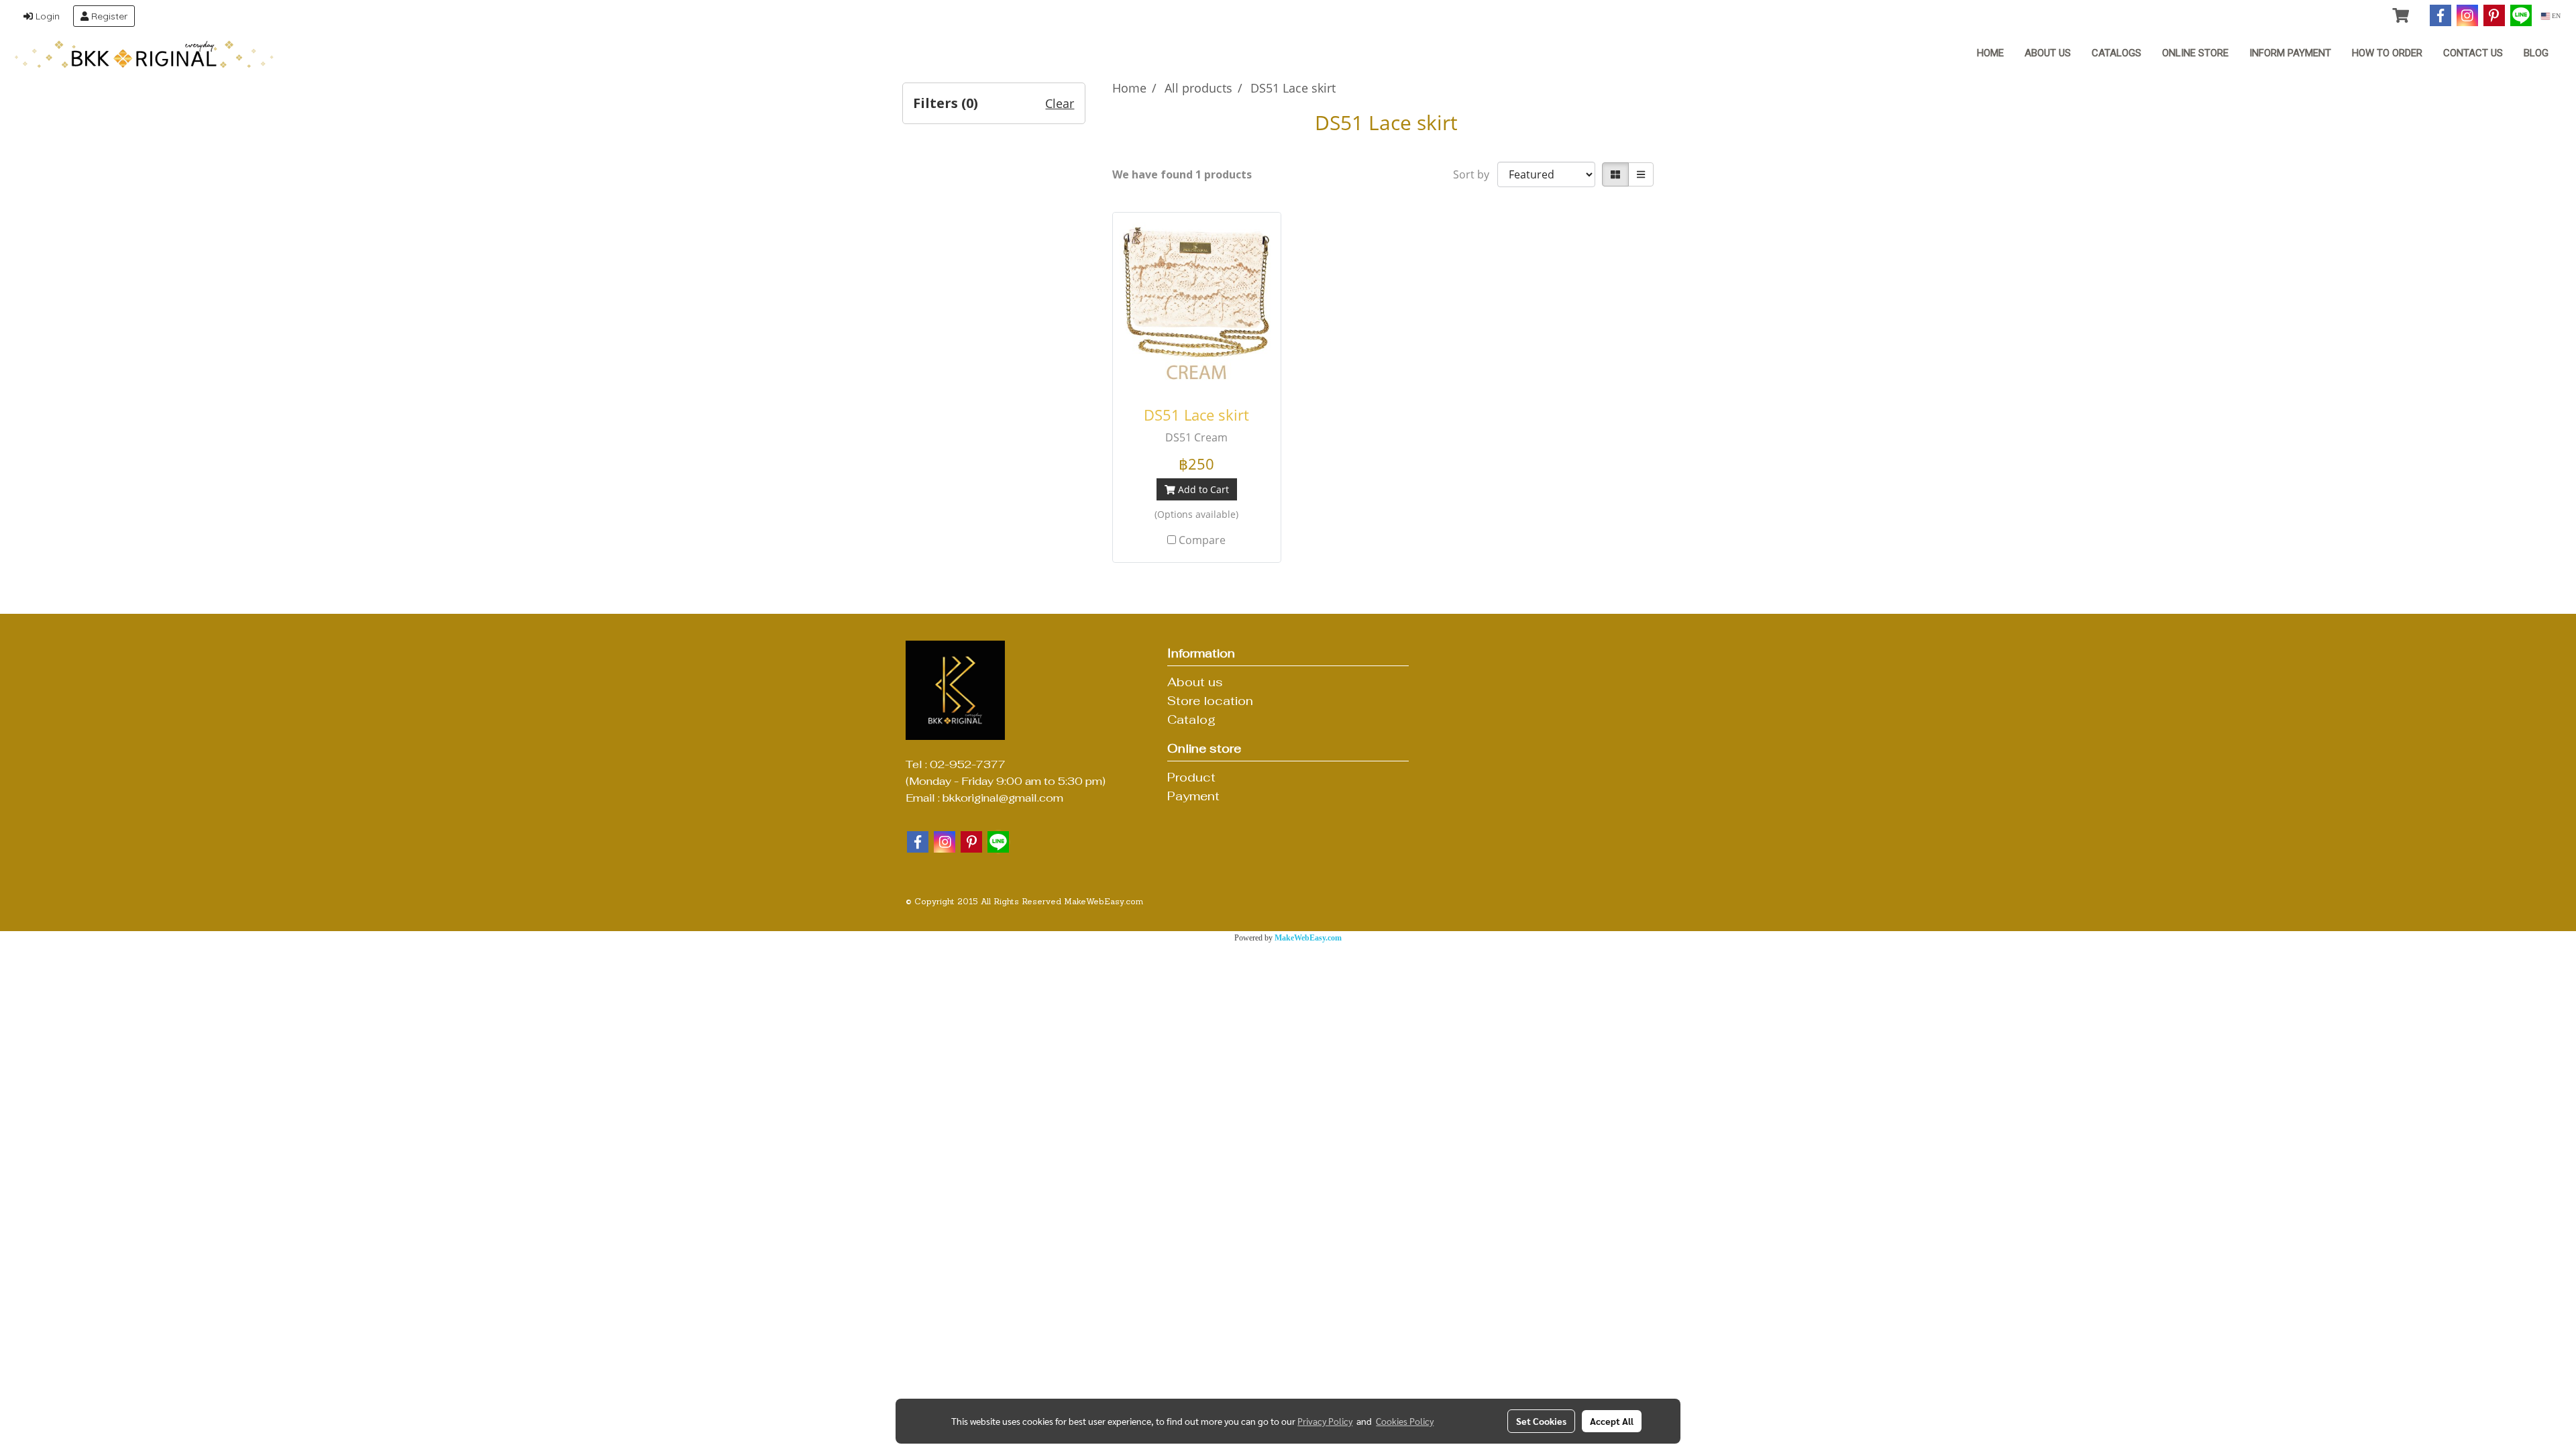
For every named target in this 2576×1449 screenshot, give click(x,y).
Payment (1193, 796)
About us (2048, 53)
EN (2555, 16)
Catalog (1191, 719)
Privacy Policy (1325, 1421)
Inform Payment (2290, 53)
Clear (1060, 103)
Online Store (2195, 53)
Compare (1202, 540)
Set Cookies (1541, 1421)
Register (108, 16)
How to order (2387, 53)
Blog (2536, 53)
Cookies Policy (1405, 1421)
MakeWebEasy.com (1308, 938)
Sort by (1475, 174)
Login (46, 16)
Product (1191, 777)
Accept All (1612, 1421)
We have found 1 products (1182, 174)
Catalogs (2116, 53)
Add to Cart (1202, 489)
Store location (1210, 701)
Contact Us (2473, 53)
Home (1990, 53)
